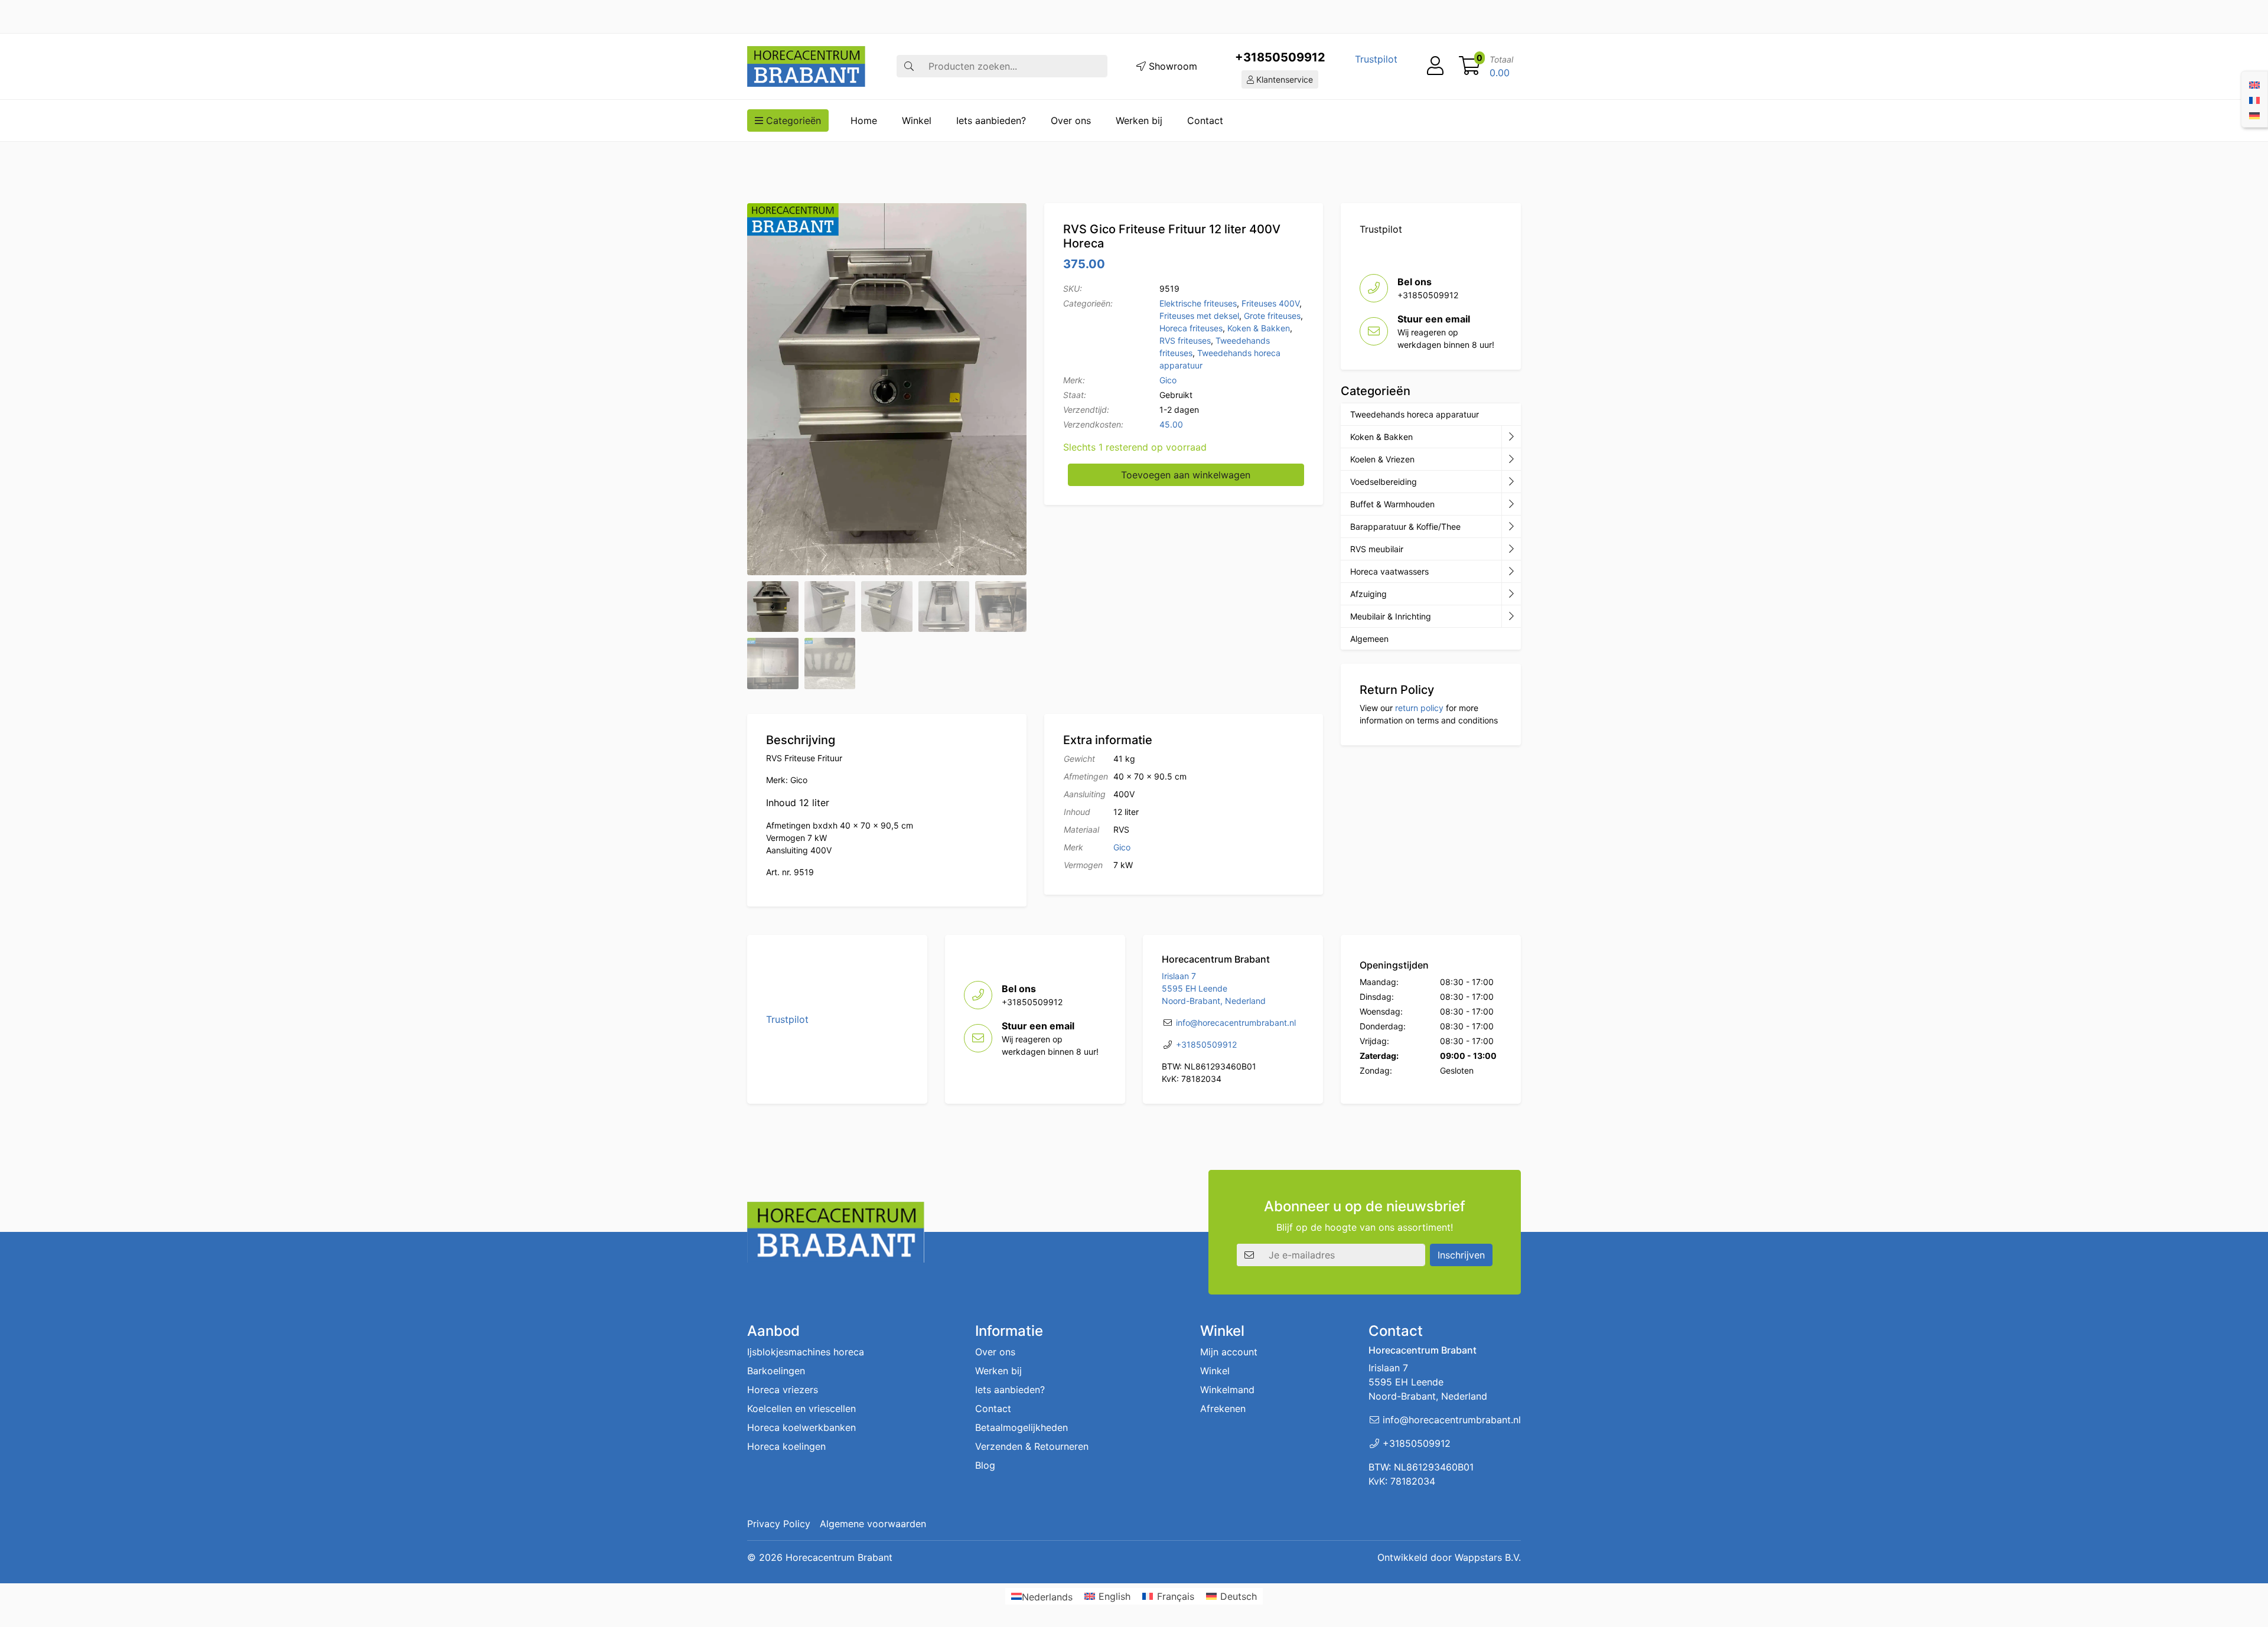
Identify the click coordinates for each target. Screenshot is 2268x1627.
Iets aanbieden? (991, 120)
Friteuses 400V (1270, 303)
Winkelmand (1227, 1390)
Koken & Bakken (1259, 328)
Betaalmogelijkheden (1021, 1427)
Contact (1205, 120)
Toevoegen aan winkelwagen (1186, 475)
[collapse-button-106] (1511, 459)
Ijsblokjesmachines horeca (806, 1352)
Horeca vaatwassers (1389, 571)
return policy (1419, 708)
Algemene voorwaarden (873, 1524)
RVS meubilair (1377, 549)
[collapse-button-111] (1511, 527)
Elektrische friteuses (1198, 303)
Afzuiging (1368, 594)
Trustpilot (1376, 59)
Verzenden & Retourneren (1032, 1446)
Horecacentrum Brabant (839, 1557)
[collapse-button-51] (1511, 549)
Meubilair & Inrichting (1391, 616)
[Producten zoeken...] (909, 66)
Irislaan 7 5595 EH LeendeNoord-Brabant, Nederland (1214, 988)
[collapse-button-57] (1511, 504)
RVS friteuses (1185, 340)
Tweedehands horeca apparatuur (1415, 414)
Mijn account (1229, 1352)
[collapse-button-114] (1511, 437)
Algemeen (1369, 639)
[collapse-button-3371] (1511, 594)
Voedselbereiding (1384, 482)
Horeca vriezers (783, 1390)
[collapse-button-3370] (1511, 482)
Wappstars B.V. (1488, 1557)
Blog (985, 1465)
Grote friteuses (1272, 316)
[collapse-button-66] (1511, 572)
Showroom (1172, 66)
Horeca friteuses (1191, 328)
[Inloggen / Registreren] (1435, 66)
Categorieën (792, 120)
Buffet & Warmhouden (1392, 504)
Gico (1168, 380)
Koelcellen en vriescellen (801, 1408)
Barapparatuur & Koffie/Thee (1405, 526)
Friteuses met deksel (1199, 316)
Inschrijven (1461, 1255)
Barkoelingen (776, 1371)
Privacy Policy (779, 1524)
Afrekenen (1223, 1408)
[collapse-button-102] (1511, 617)
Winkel (917, 120)
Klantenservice (1283, 79)
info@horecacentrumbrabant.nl (1236, 1023)
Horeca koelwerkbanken (801, 1427)
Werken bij (1139, 120)
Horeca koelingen (786, 1446)
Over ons (1071, 120)
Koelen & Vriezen (1382, 459)
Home (864, 120)
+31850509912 (1280, 57)
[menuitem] (2254, 84)
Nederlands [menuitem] (1047, 1596)
